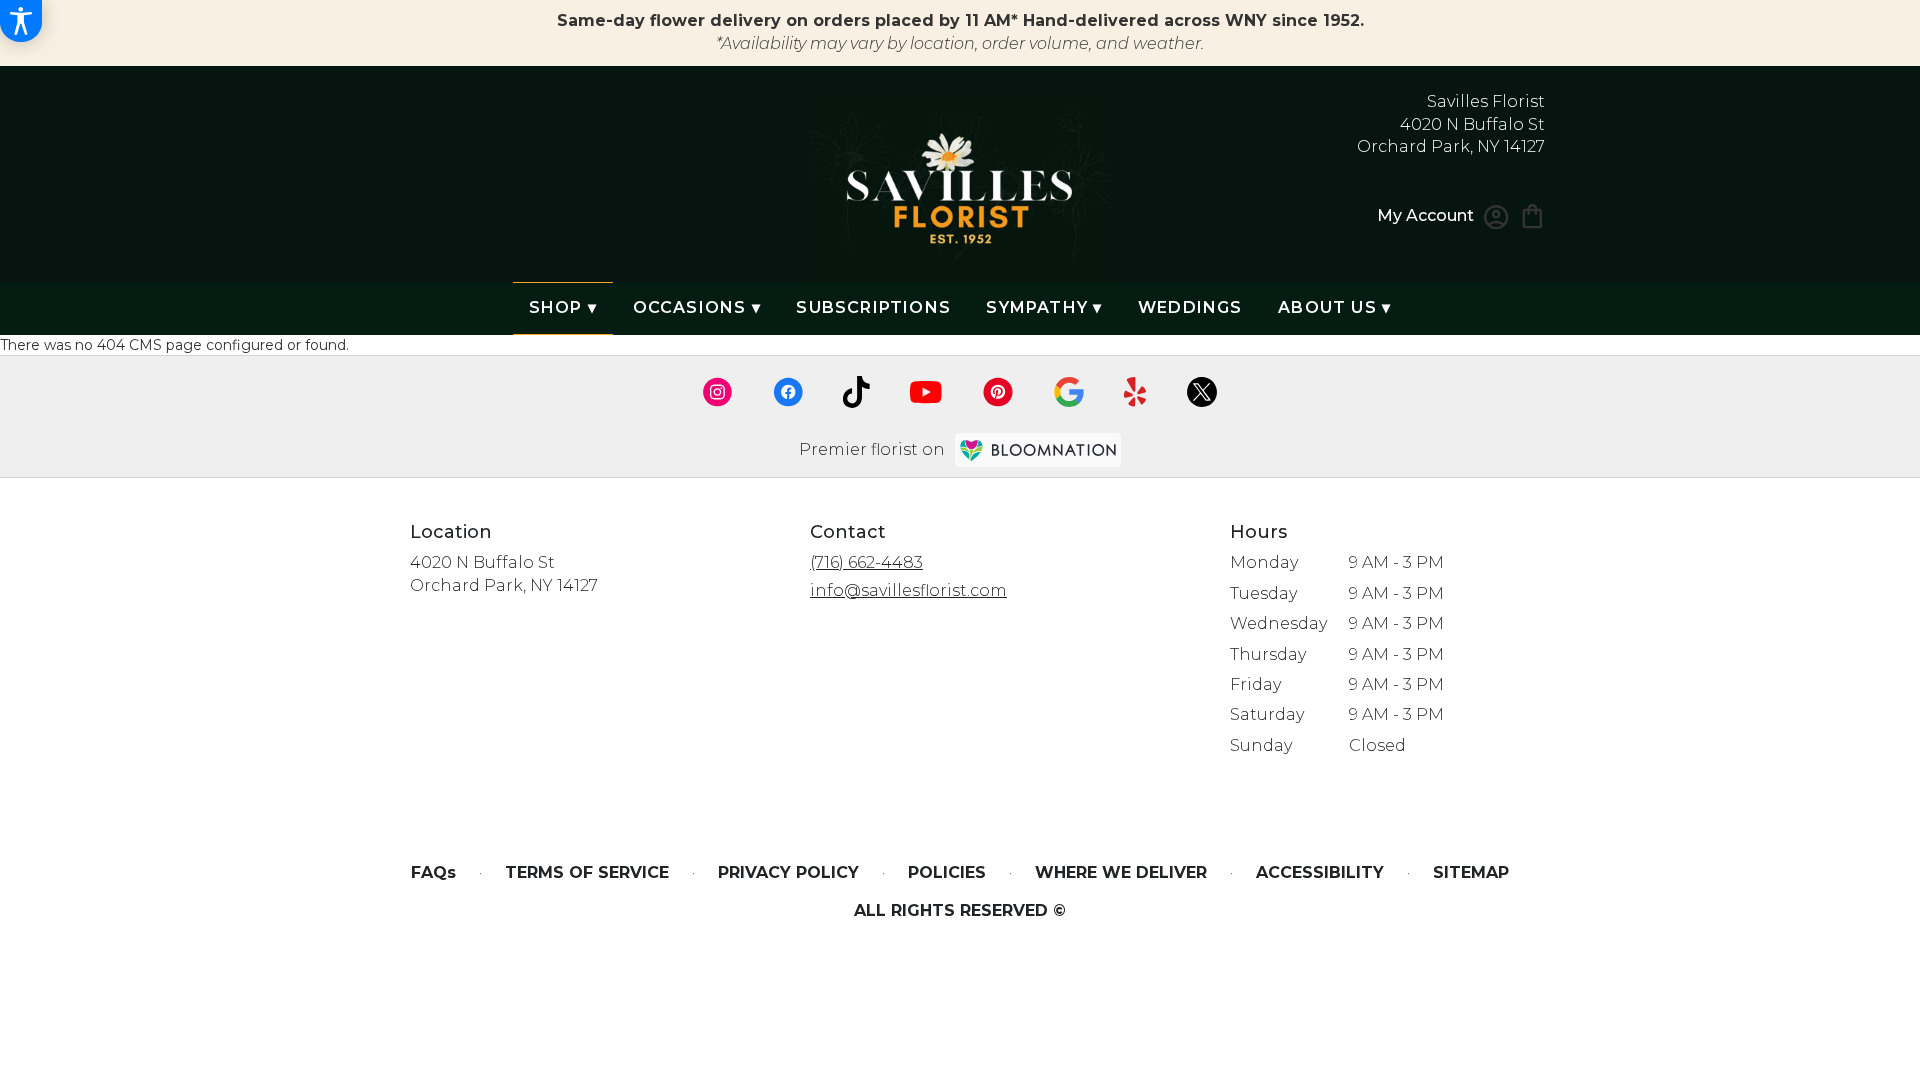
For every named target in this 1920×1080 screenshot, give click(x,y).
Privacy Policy (788, 872)
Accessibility (1320, 872)
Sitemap (1471, 872)
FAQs (433, 872)
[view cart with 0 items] (1532, 214)
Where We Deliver (1121, 872)
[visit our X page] (1202, 392)
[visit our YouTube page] (926, 392)
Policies (947, 872)
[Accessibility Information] (21, 21)
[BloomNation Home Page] (1038, 449)
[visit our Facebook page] (788, 392)
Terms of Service (587, 872)
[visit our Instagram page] (718, 392)
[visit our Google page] (1069, 392)
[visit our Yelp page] (1135, 392)
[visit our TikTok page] (856, 392)
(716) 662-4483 (866, 562)
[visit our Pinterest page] (998, 392)
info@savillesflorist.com (908, 590)
